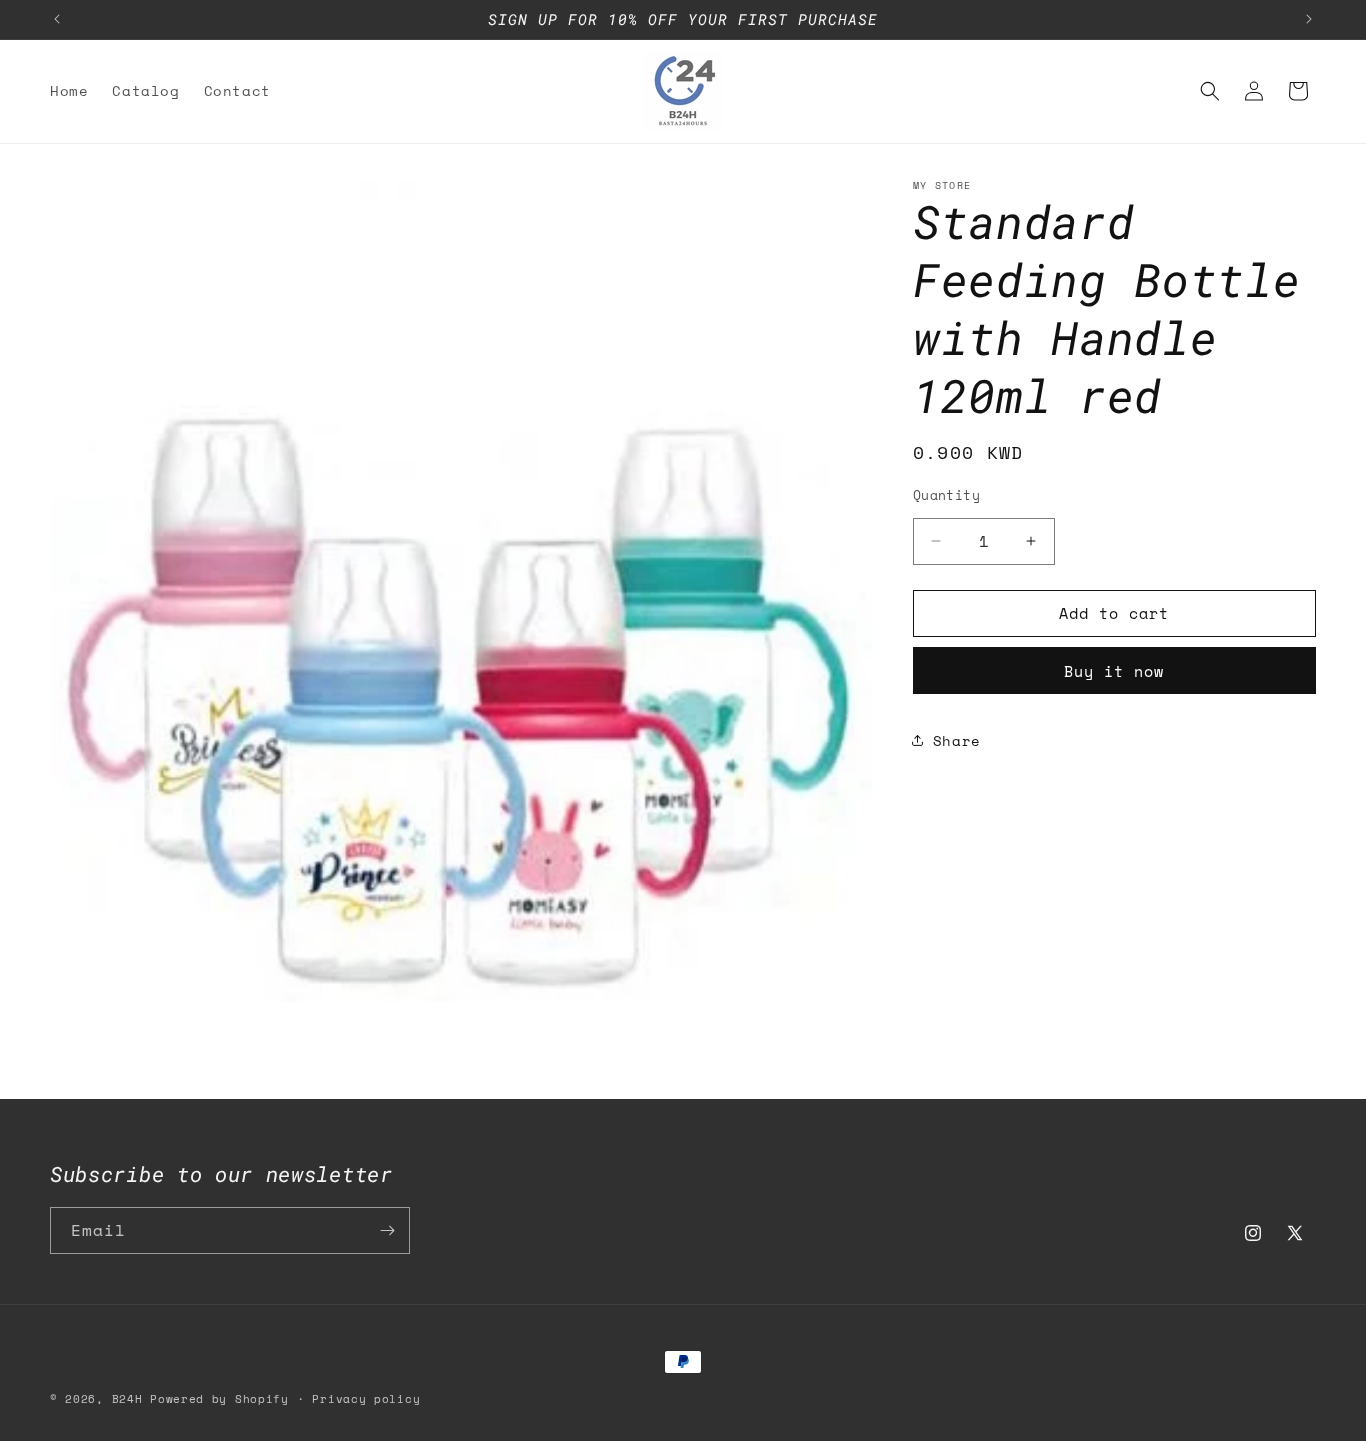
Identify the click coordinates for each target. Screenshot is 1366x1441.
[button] (1210, 91)
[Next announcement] (1309, 19)
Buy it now (1114, 670)
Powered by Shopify (219, 1399)
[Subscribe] (387, 1230)
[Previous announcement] (57, 19)
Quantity (946, 495)
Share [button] (957, 740)
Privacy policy (366, 1399)
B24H (127, 1399)
